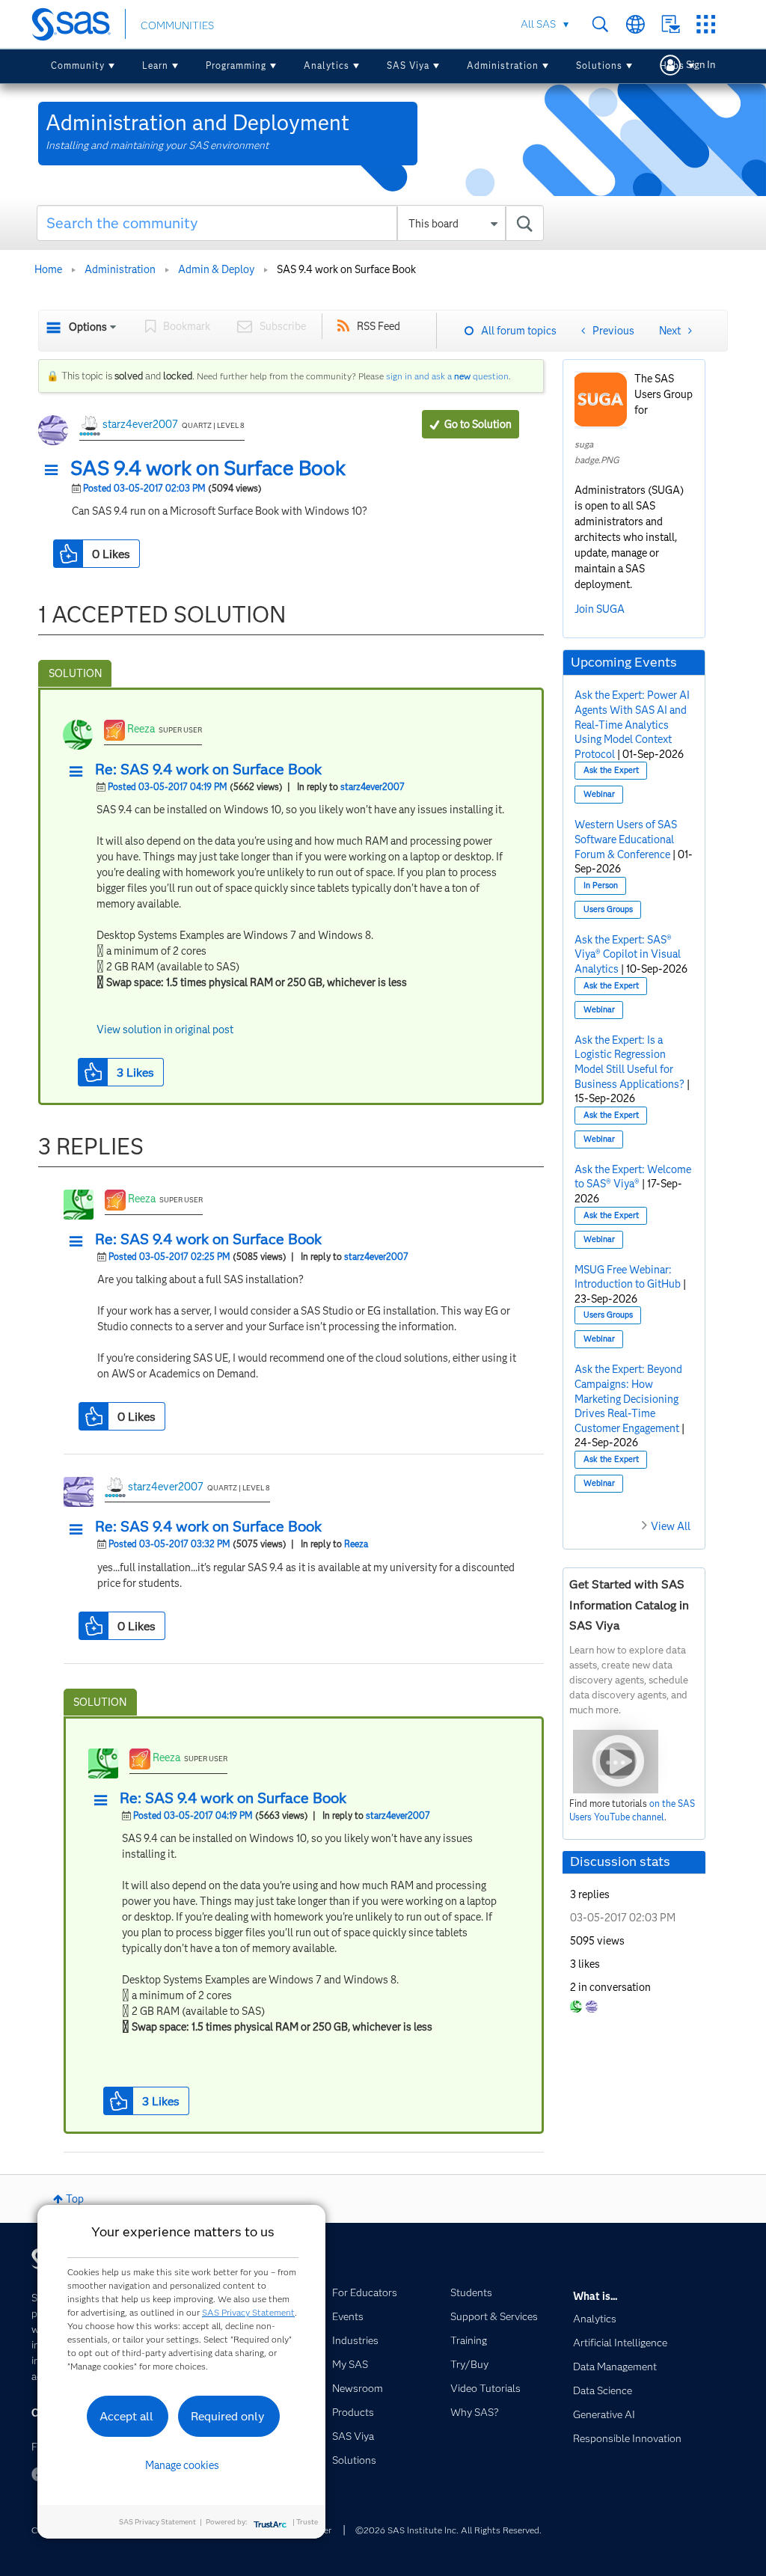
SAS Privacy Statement (248, 2312)
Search (600, 24)
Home (48, 269)
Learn (155, 65)
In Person (601, 885)
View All (671, 1526)
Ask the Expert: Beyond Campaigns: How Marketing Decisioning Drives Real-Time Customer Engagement (628, 1398)
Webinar (599, 794)
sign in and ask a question (447, 376)
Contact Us (671, 24)
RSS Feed (379, 326)
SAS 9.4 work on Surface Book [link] (346, 269)
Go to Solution (478, 424)
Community (78, 65)
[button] (55, 471)
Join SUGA (600, 609)
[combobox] (290, 223)
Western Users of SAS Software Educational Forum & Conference (626, 839)
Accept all (126, 2416)
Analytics (327, 65)
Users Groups (608, 909)
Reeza (141, 729)
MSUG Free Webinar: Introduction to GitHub (628, 1277)
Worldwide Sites (635, 24)
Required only (228, 2416)
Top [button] (75, 2199)
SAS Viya (408, 65)
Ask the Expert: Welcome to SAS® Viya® (633, 1177)
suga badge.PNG (597, 452)
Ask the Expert (611, 770)
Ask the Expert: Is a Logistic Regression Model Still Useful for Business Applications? (629, 1062)
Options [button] (88, 327)
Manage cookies (182, 2465)
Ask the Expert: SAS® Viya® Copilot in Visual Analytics (628, 954)
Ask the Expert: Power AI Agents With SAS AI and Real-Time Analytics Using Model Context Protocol (632, 724)
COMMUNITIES (177, 25)
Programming (236, 65)
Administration (503, 65)
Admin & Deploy (216, 269)
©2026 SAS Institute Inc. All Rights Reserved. (448, 2530)
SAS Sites (706, 24)
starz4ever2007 (140, 424)
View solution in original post (165, 1030)
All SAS (538, 24)
